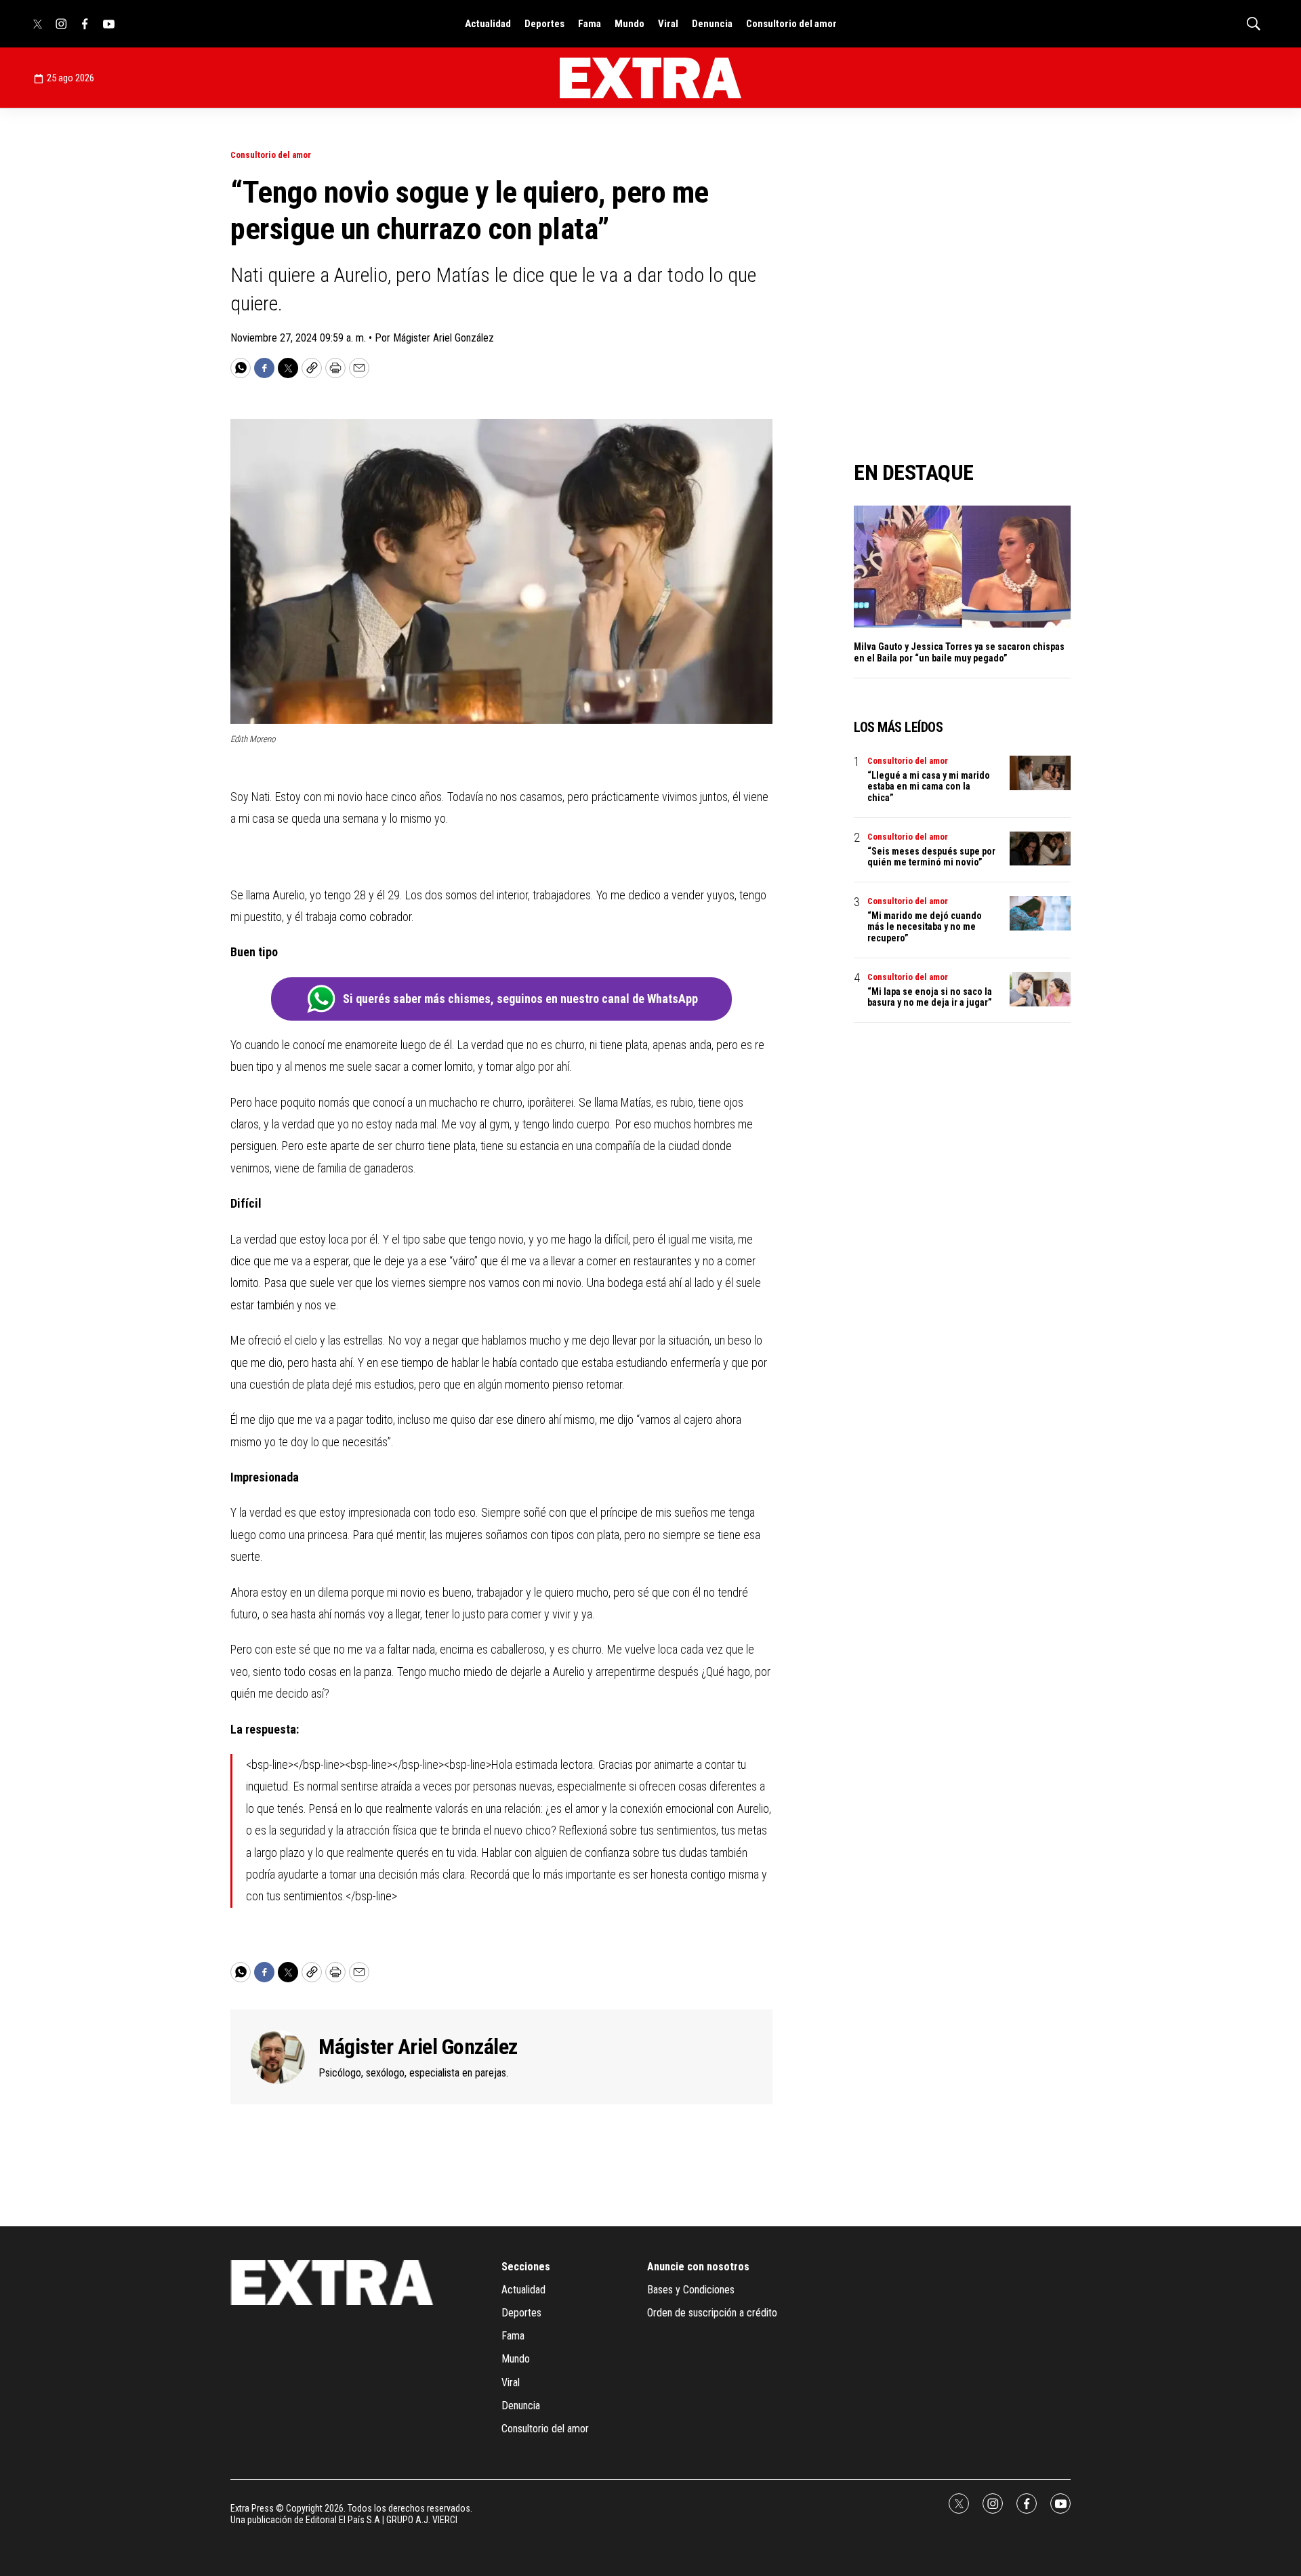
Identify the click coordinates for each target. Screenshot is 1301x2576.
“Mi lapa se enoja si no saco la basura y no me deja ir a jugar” (930, 997)
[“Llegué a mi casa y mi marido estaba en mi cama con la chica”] (1040, 773)
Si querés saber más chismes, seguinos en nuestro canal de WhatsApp (520, 999)
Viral (668, 24)
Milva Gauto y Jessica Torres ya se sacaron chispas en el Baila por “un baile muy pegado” (959, 652)
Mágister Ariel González (418, 2047)
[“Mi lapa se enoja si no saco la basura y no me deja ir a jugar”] (1040, 989)
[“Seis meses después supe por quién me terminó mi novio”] (1040, 849)
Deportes (544, 24)
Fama (590, 24)
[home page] (650, 78)
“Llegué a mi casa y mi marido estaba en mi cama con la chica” (929, 787)
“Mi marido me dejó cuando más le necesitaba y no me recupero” (925, 927)
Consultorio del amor (791, 24)
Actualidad (488, 24)
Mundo (629, 24)
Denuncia (712, 24)
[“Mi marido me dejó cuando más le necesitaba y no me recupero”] (1040, 913)
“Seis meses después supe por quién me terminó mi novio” (931, 857)
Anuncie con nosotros (698, 2267)
